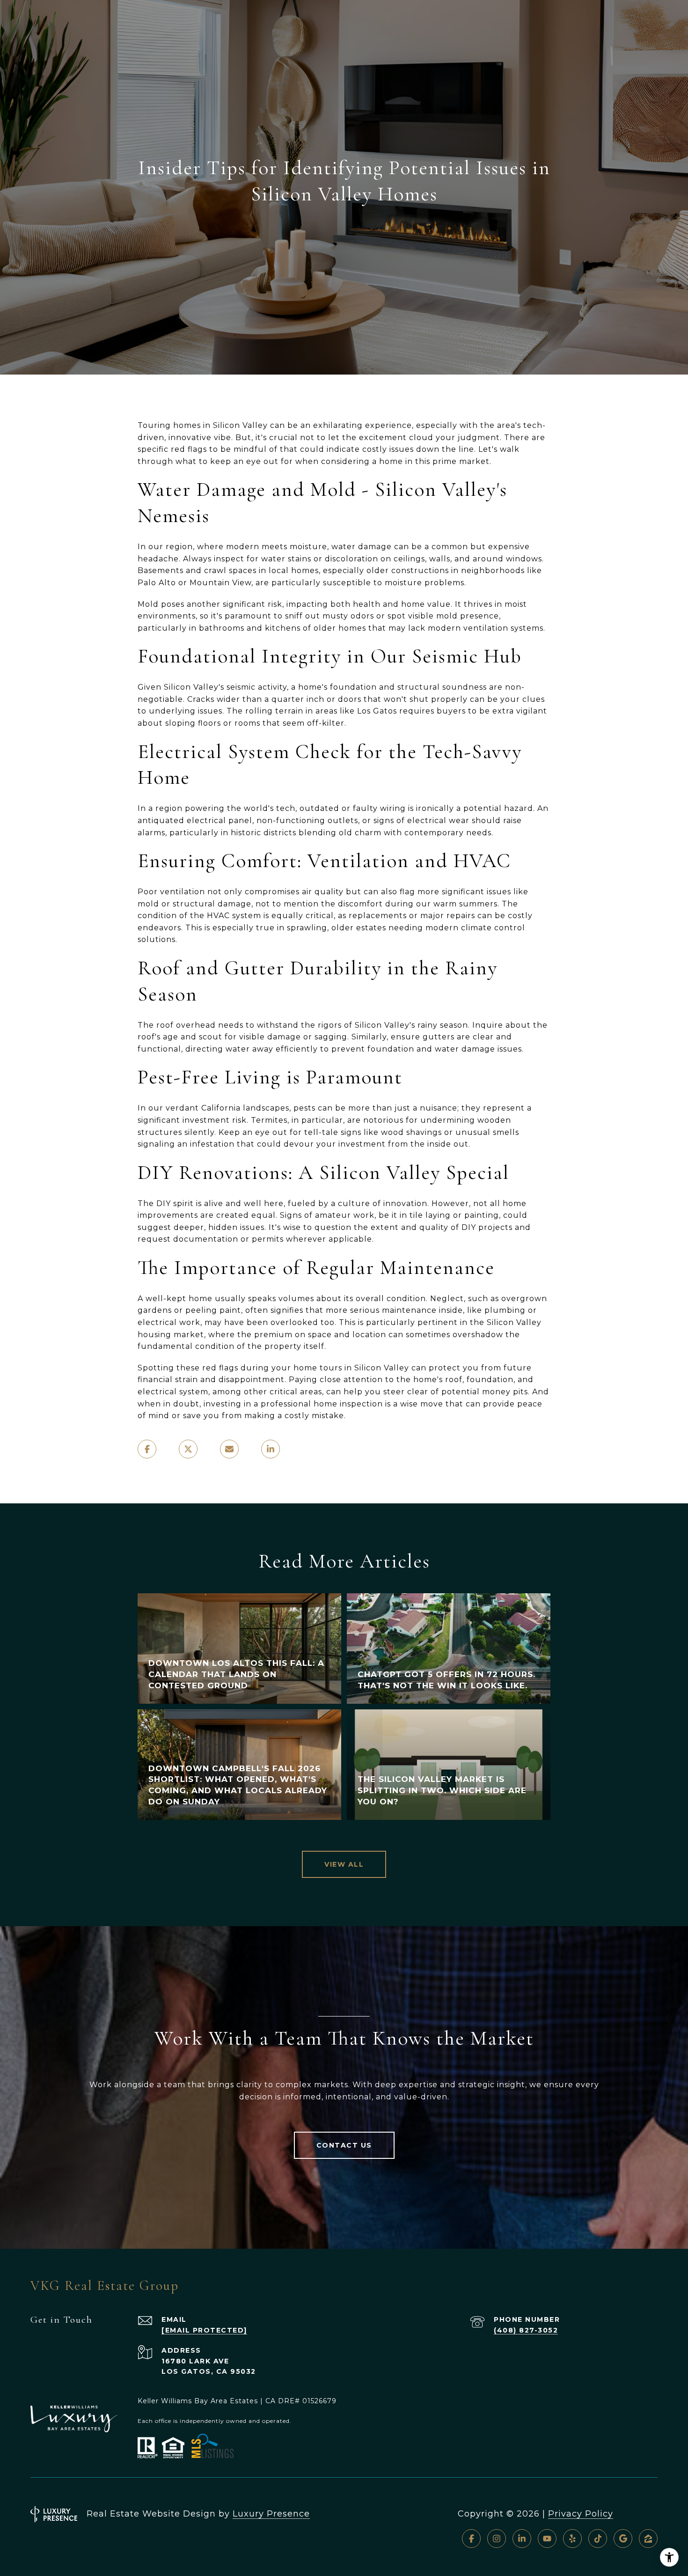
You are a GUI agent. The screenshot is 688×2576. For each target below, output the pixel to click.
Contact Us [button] (344, 2145)
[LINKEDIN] (522, 2539)
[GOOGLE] (623, 2539)
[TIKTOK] (598, 2539)
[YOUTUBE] (547, 2539)
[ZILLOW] (648, 2539)
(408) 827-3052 (526, 2330)
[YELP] (572, 2539)
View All (344, 1864)
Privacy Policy (581, 2514)
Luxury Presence (271, 2514)
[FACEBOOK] (471, 2539)
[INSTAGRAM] (497, 2539)
